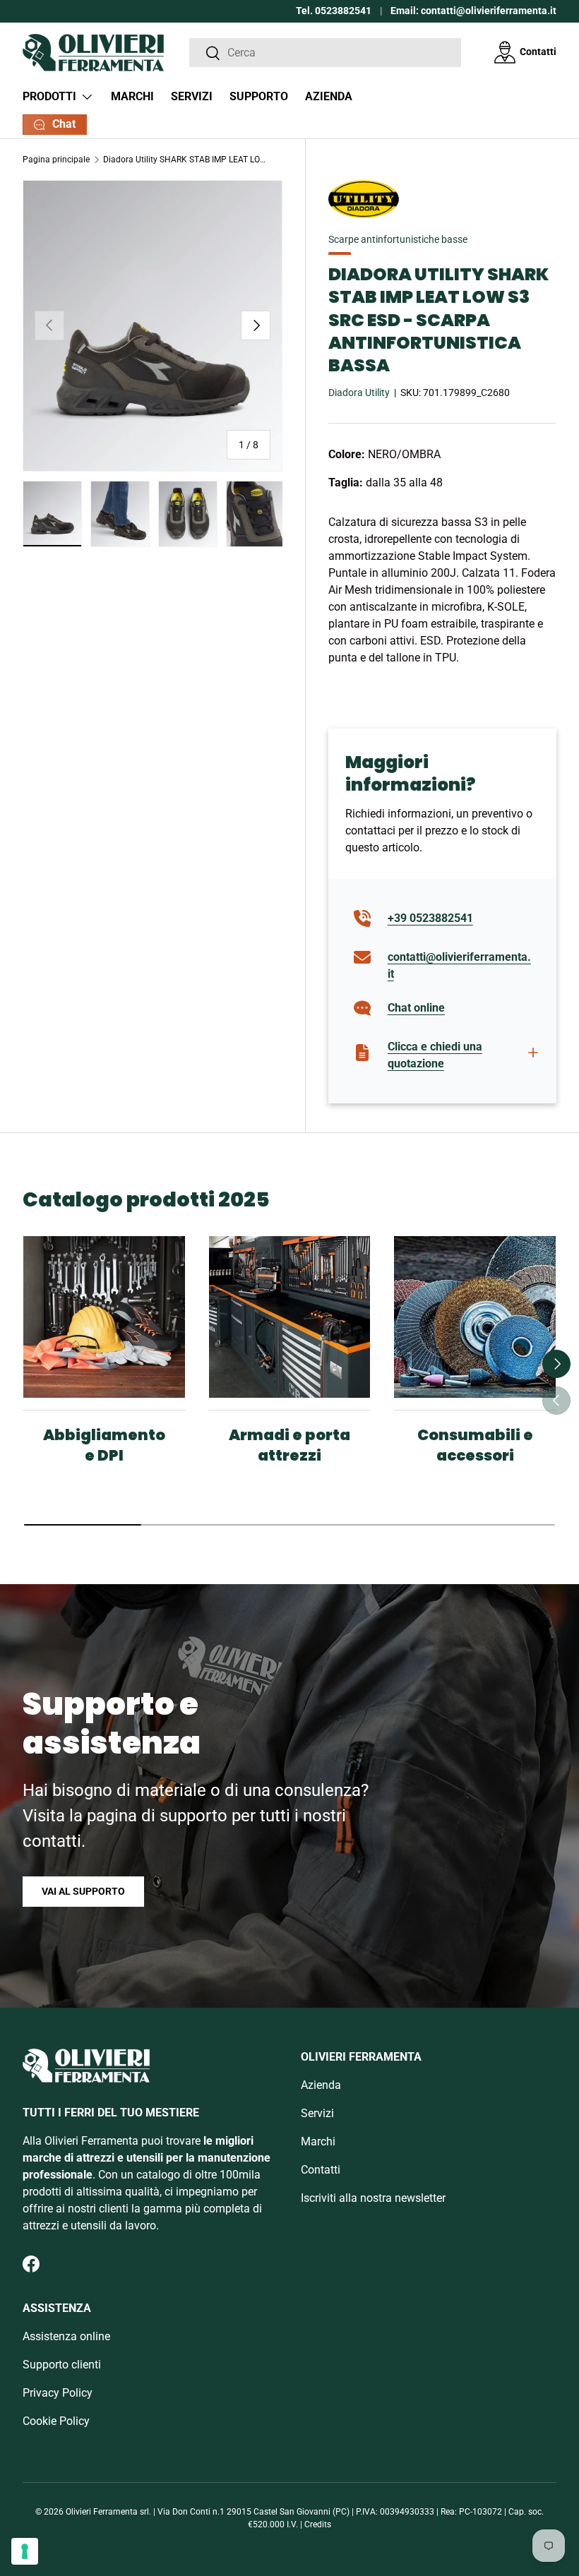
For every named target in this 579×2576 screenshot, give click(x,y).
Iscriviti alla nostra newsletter (373, 2198)
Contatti (538, 52)
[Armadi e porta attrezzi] (290, 1317)
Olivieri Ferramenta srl (107, 2512)
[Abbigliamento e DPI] (104, 1317)
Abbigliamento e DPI (104, 1445)
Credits (318, 2524)
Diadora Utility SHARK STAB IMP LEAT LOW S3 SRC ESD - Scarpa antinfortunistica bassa (188, 160)
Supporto (259, 96)
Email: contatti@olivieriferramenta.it (473, 11)
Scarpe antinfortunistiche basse (398, 239)
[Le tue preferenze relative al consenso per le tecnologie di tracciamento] (25, 2551)
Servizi (192, 96)
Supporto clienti (62, 2365)
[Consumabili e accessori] (475, 1317)
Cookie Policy (56, 2421)
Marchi (132, 96)
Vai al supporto (83, 1891)
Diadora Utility (359, 393)
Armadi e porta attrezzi (289, 1445)
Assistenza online (66, 2336)
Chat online (416, 1008)
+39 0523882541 (430, 918)
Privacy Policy (58, 2393)
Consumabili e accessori (475, 1445)
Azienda (329, 96)
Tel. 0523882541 (334, 11)
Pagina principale (56, 160)
